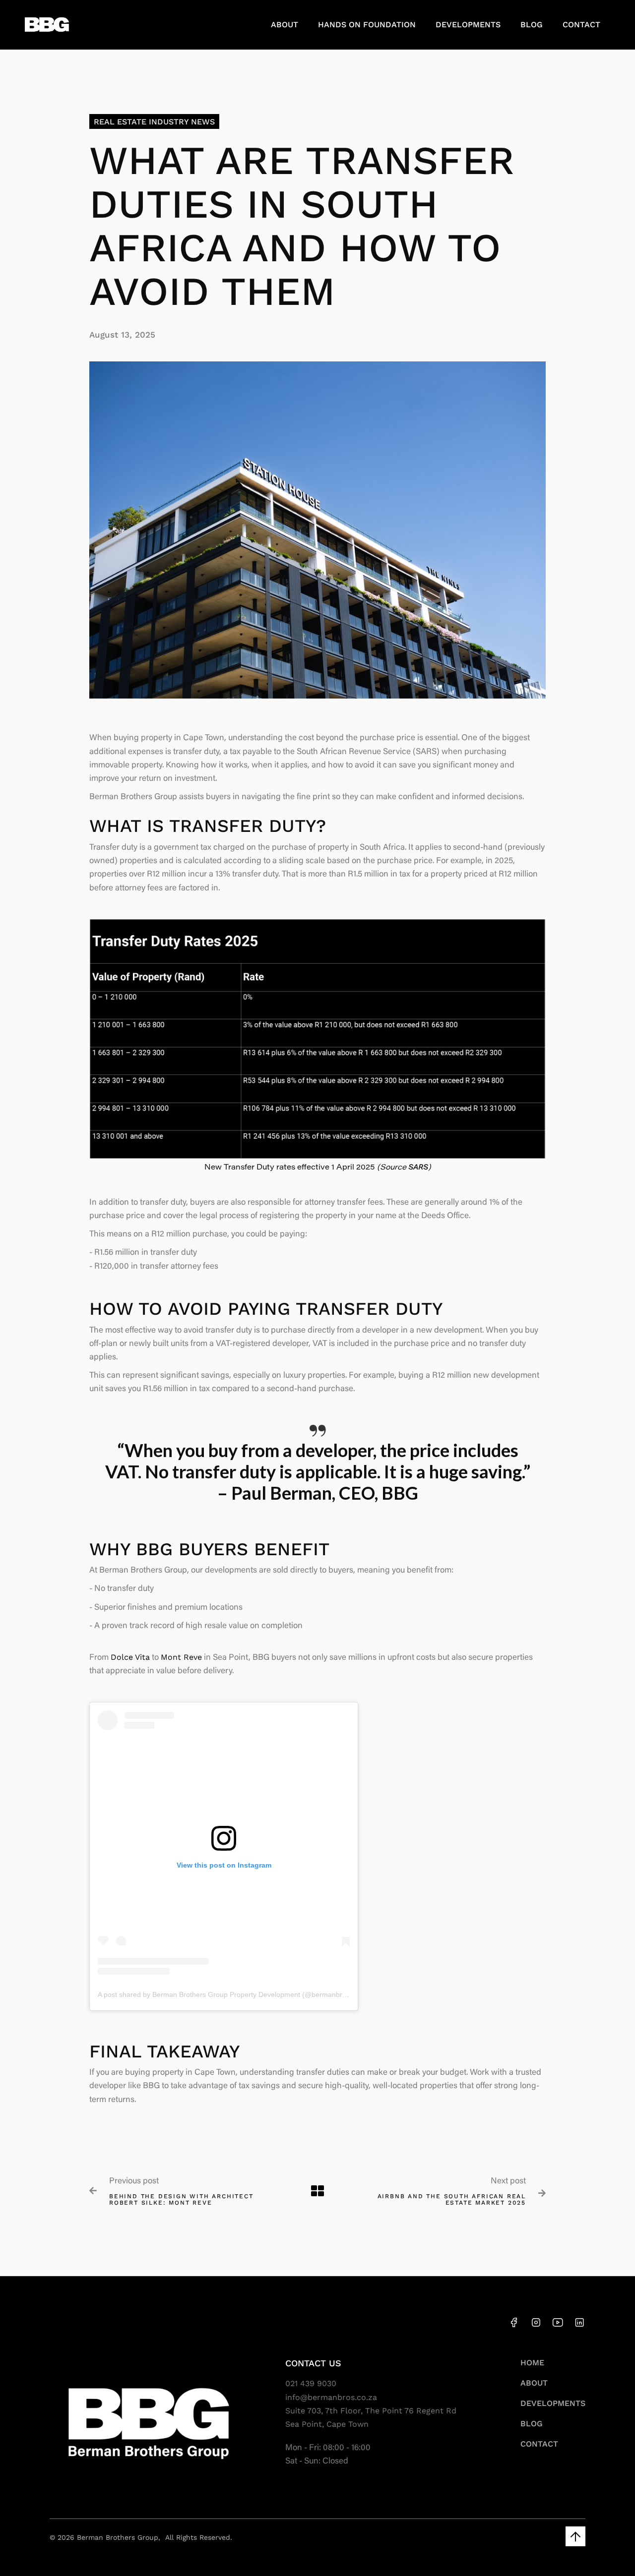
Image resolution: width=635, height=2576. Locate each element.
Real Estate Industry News (154, 122)
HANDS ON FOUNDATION (367, 25)
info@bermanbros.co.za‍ (331, 2397)
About (285, 25)
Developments (468, 25)
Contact (581, 25)
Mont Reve (181, 1657)
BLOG (532, 2424)
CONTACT (539, 2444)
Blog (532, 25)
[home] (47, 25)
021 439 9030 (311, 2383)
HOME (532, 2363)
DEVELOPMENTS (553, 2403)
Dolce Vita (130, 1657)
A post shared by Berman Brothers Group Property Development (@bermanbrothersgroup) (240, 1994)
